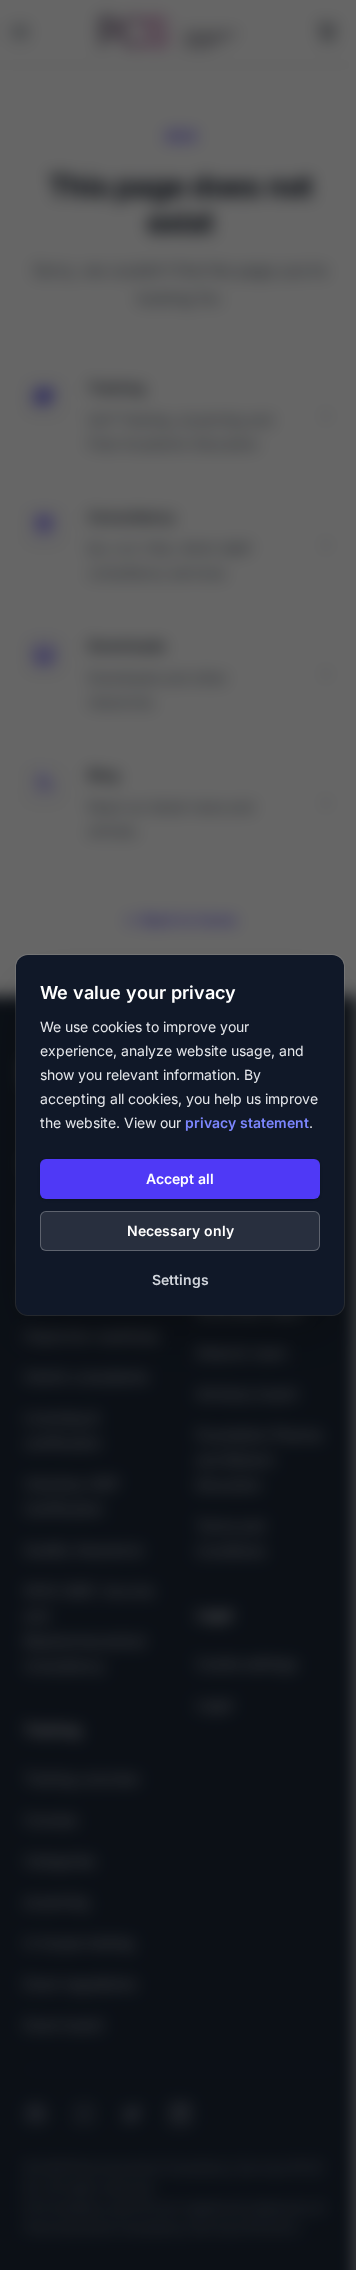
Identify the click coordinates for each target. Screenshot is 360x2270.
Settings (180, 1279)
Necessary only (180, 1230)
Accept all (180, 1178)
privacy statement (247, 1122)
